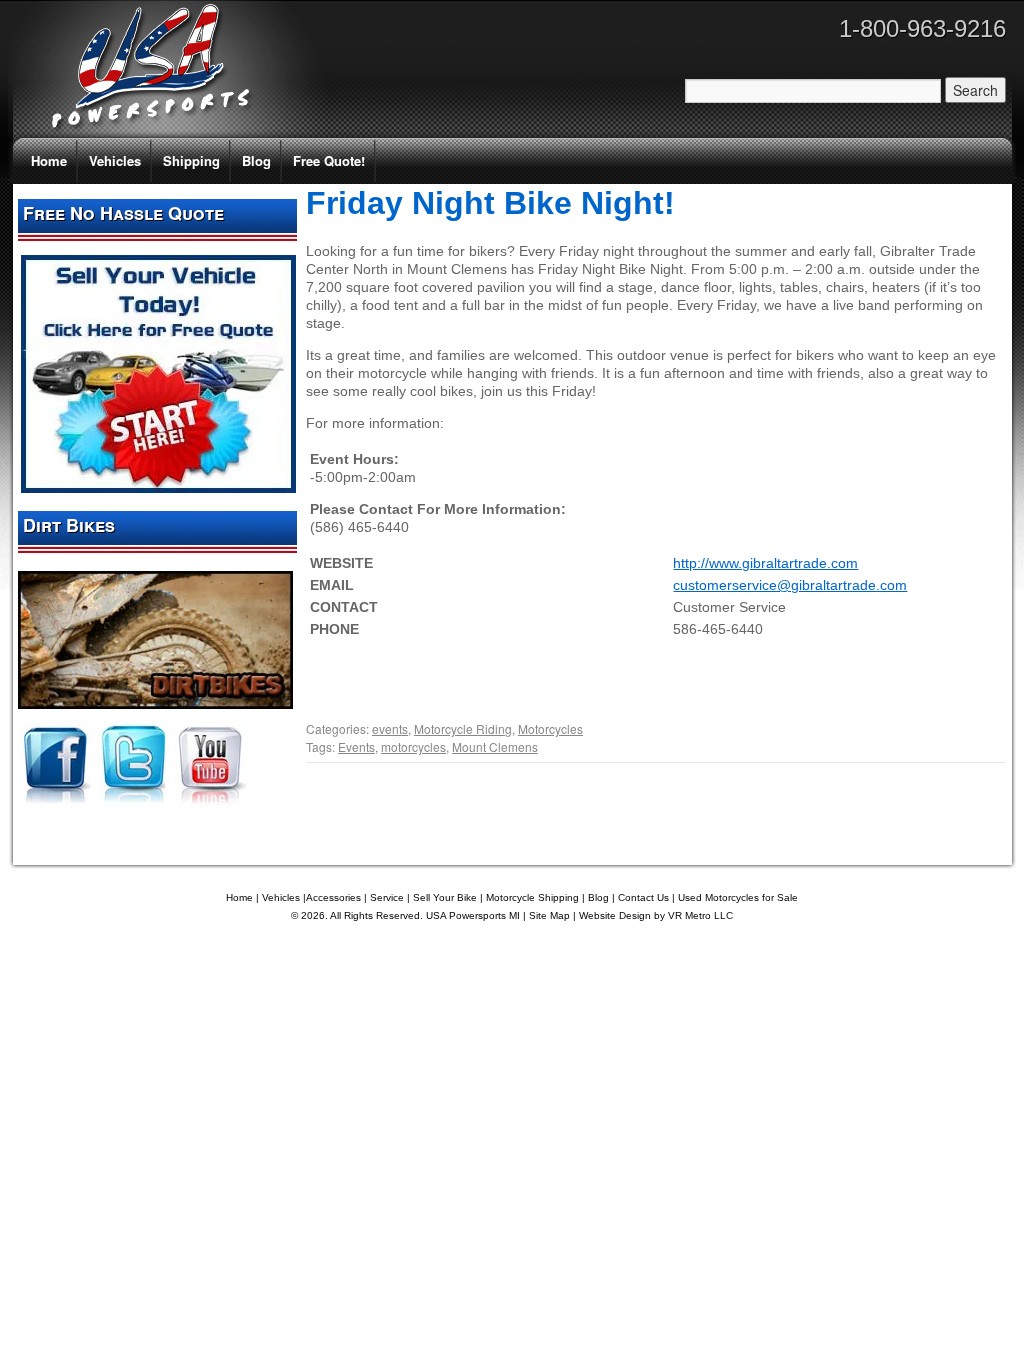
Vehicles (115, 160)
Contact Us (643, 897)
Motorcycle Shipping (532, 897)
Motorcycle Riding (463, 728)
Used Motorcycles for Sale (738, 897)
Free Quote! (329, 160)
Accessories (333, 897)
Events (356, 746)
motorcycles (413, 746)
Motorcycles (550, 728)
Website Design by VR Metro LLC (656, 915)
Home (49, 160)
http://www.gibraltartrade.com (765, 563)
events (390, 728)
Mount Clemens (495, 746)
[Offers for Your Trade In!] (158, 488)
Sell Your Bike (445, 897)
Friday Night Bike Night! (490, 203)
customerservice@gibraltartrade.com (790, 585)
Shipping (191, 160)
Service (387, 897)
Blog (256, 160)
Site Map (549, 915)
